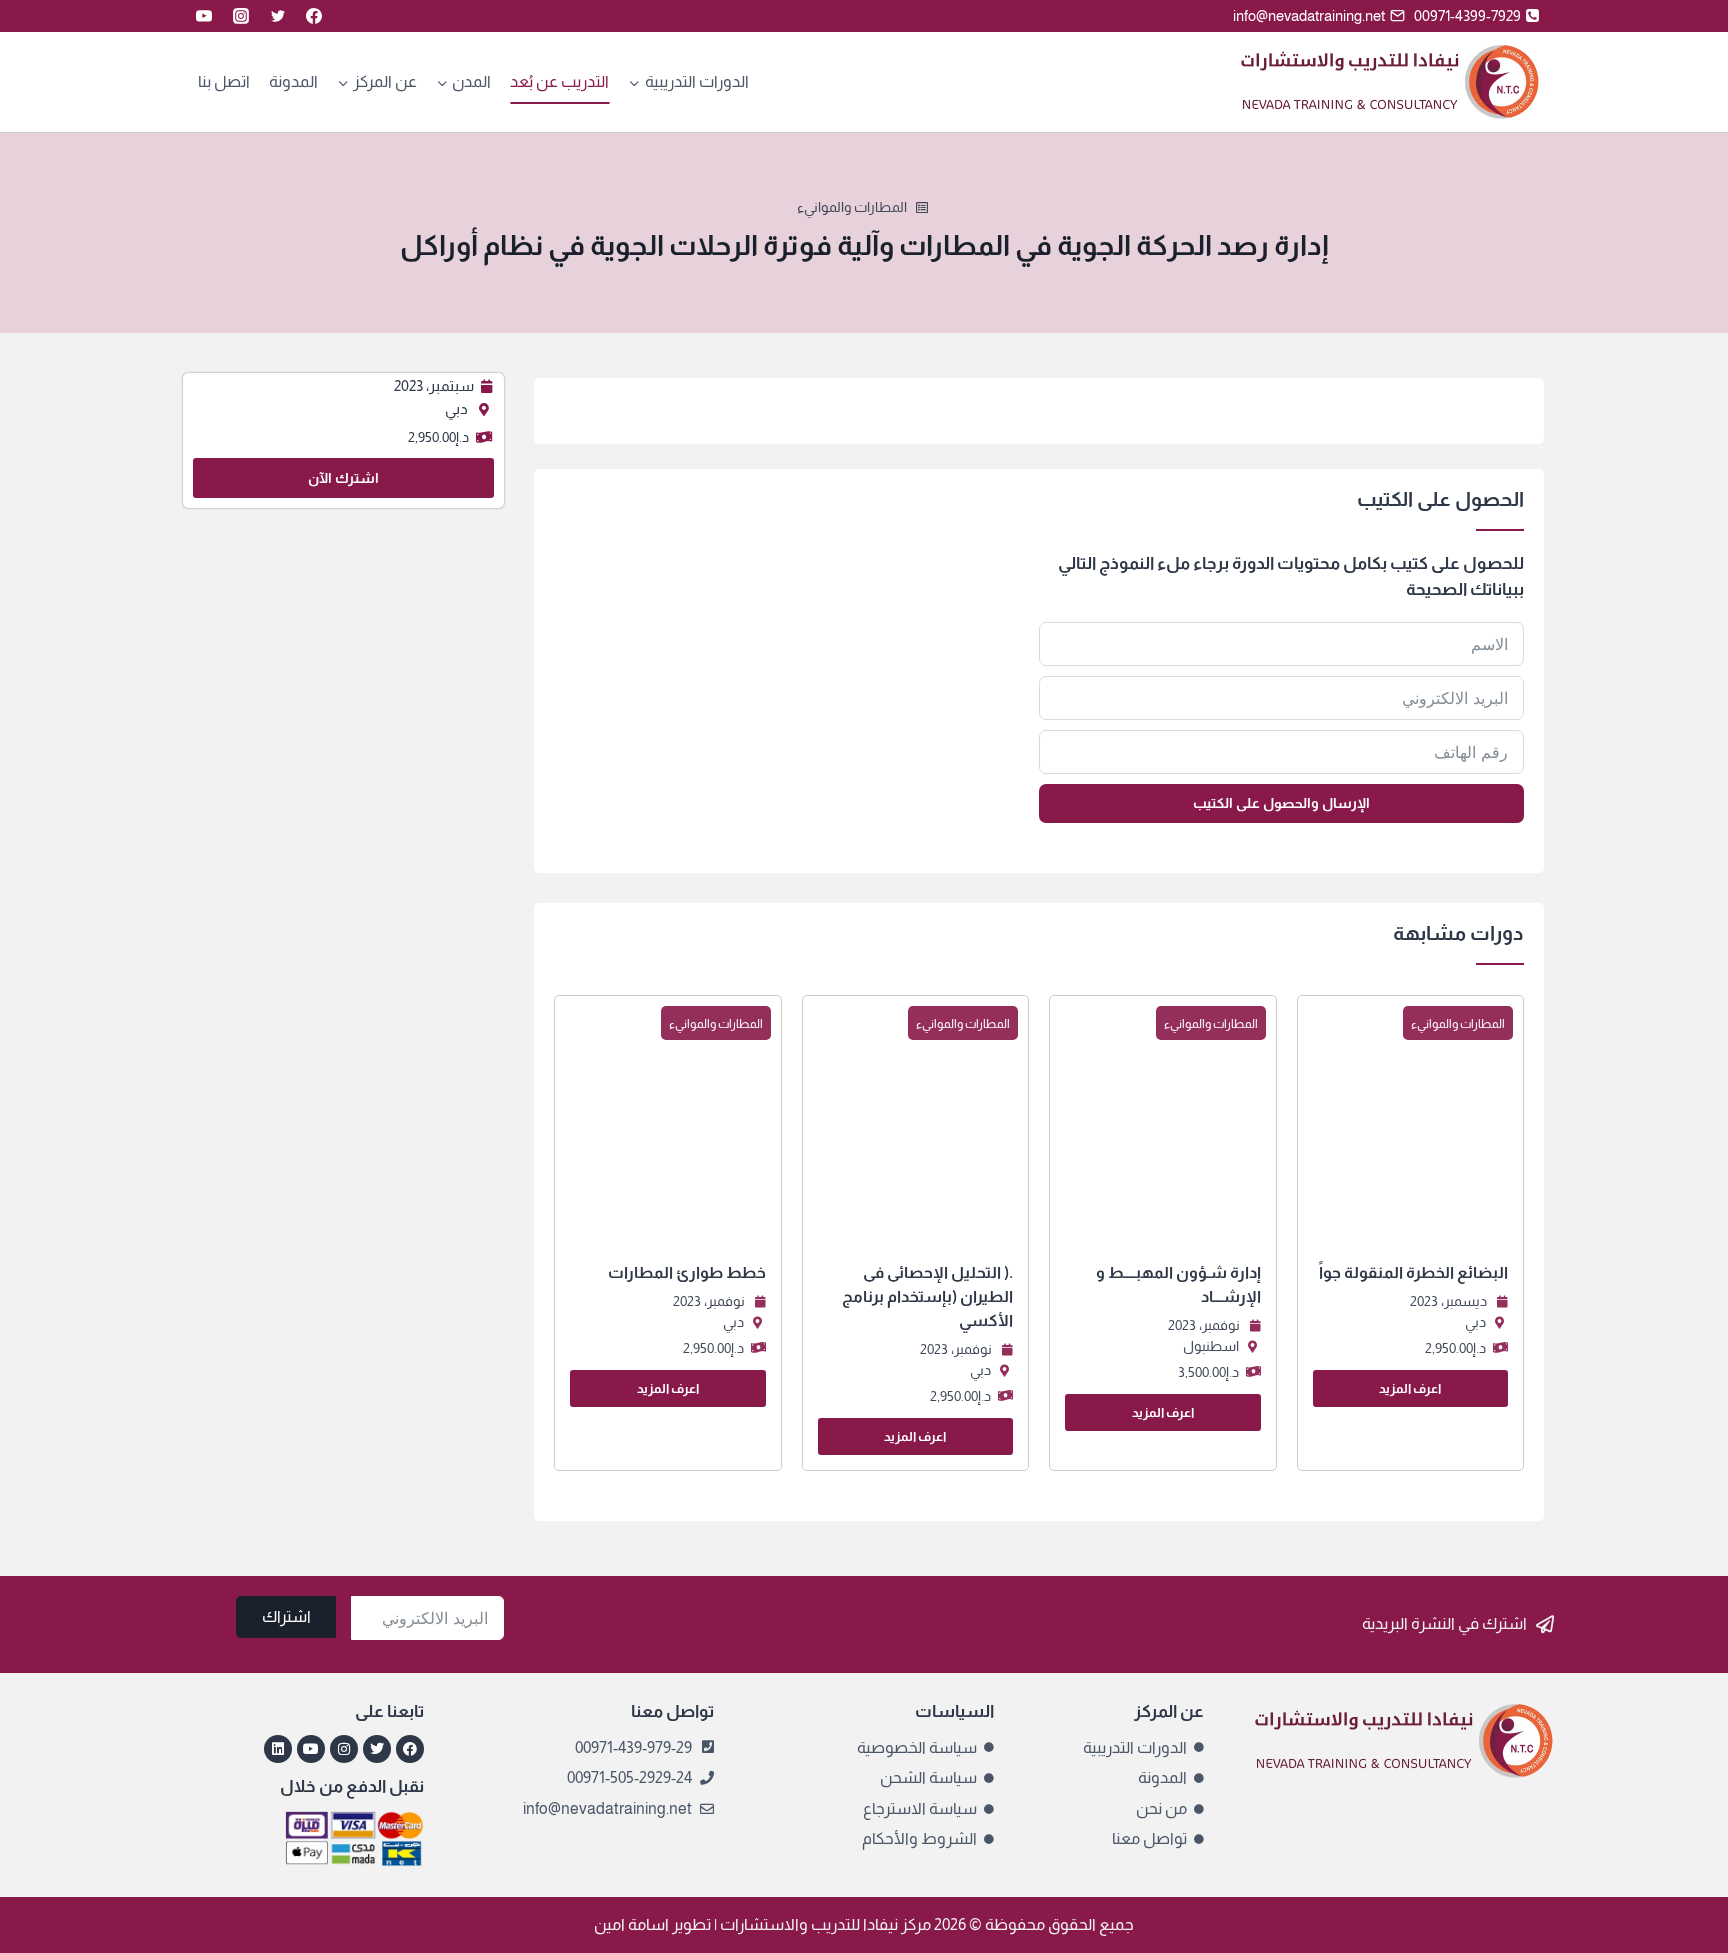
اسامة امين (631, 1924)
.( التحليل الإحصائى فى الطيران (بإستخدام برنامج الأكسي (927, 1296)
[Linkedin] (278, 1749)
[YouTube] (204, 16)
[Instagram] (241, 16)
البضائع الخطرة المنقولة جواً (1413, 1272)
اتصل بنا (224, 81)
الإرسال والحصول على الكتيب (1281, 803)
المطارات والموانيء (852, 207)
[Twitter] (278, 16)
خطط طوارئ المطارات (687, 1272)
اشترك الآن (343, 478)
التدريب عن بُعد (559, 81)
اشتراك (286, 1616)
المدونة (293, 81)
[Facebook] (314, 16)
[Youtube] (311, 1749)
